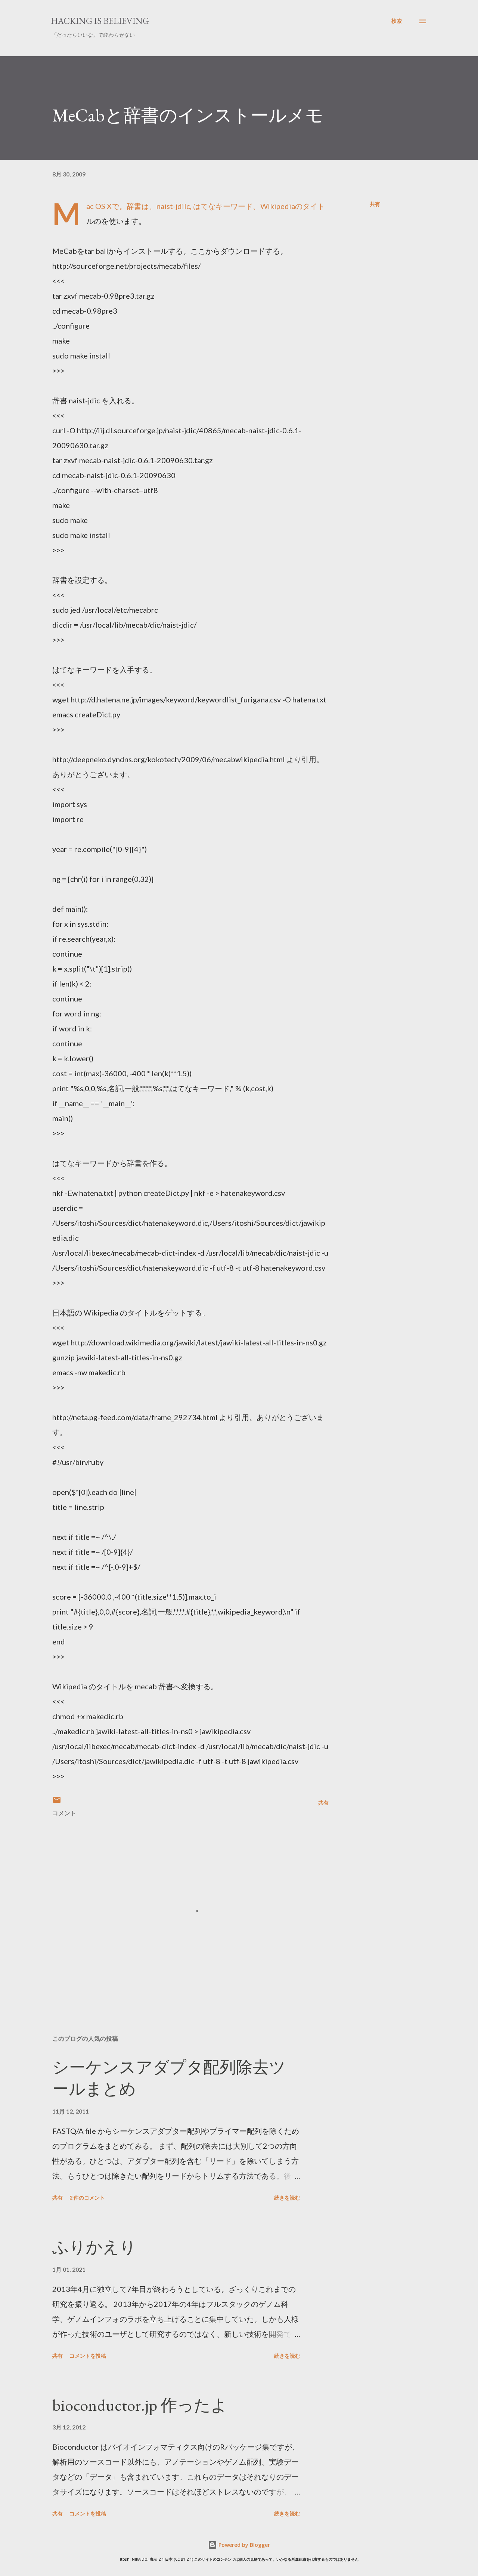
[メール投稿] (57, 1802)
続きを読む (287, 2198)
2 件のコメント (87, 2198)
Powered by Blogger (243, 2545)
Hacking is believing (100, 21)
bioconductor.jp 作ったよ (140, 2405)
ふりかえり (94, 2247)
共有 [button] (375, 204)
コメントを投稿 (88, 2356)
